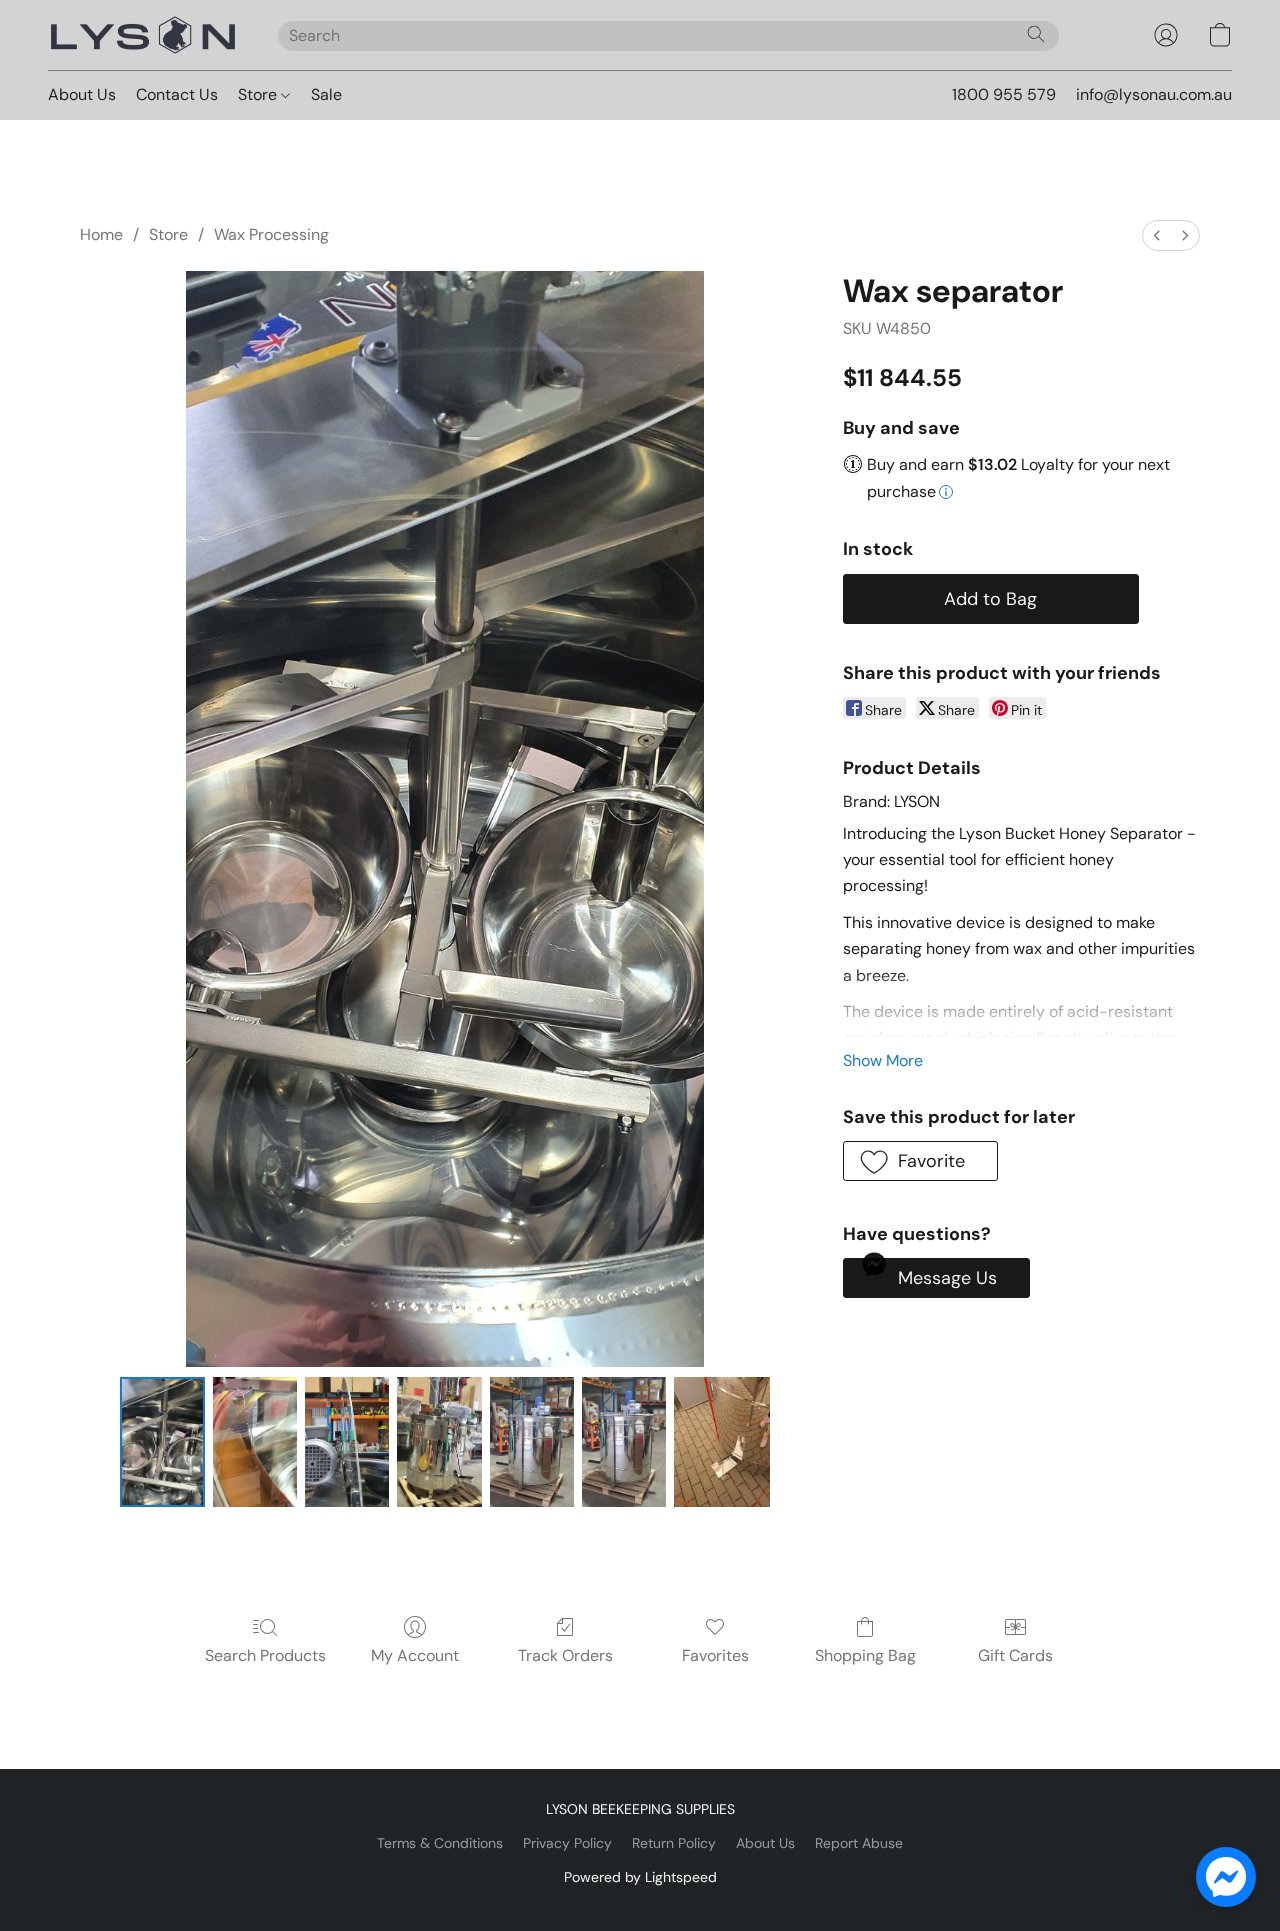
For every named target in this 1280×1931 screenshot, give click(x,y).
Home (101, 234)
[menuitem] (1157, 235)
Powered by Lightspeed (640, 1877)
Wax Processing (271, 234)
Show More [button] (883, 1060)
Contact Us (177, 94)
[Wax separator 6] (722, 1442)
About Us (82, 94)
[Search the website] (1036, 34)
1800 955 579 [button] (1004, 94)
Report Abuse (859, 1843)
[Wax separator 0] (162, 1442)
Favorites (715, 1655)
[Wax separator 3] (439, 1442)
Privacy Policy (567, 1843)
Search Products (265, 1655)
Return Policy (674, 1843)
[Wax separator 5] (624, 1442)
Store (259, 94)
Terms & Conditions (440, 1843)
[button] (143, 35)
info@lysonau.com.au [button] (1154, 94)
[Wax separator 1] (255, 1442)
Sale (326, 94)
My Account (415, 1655)
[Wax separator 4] (532, 1442)
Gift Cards (1015, 1655)
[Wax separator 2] (347, 1442)
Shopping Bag (865, 1655)
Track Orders (565, 1655)
